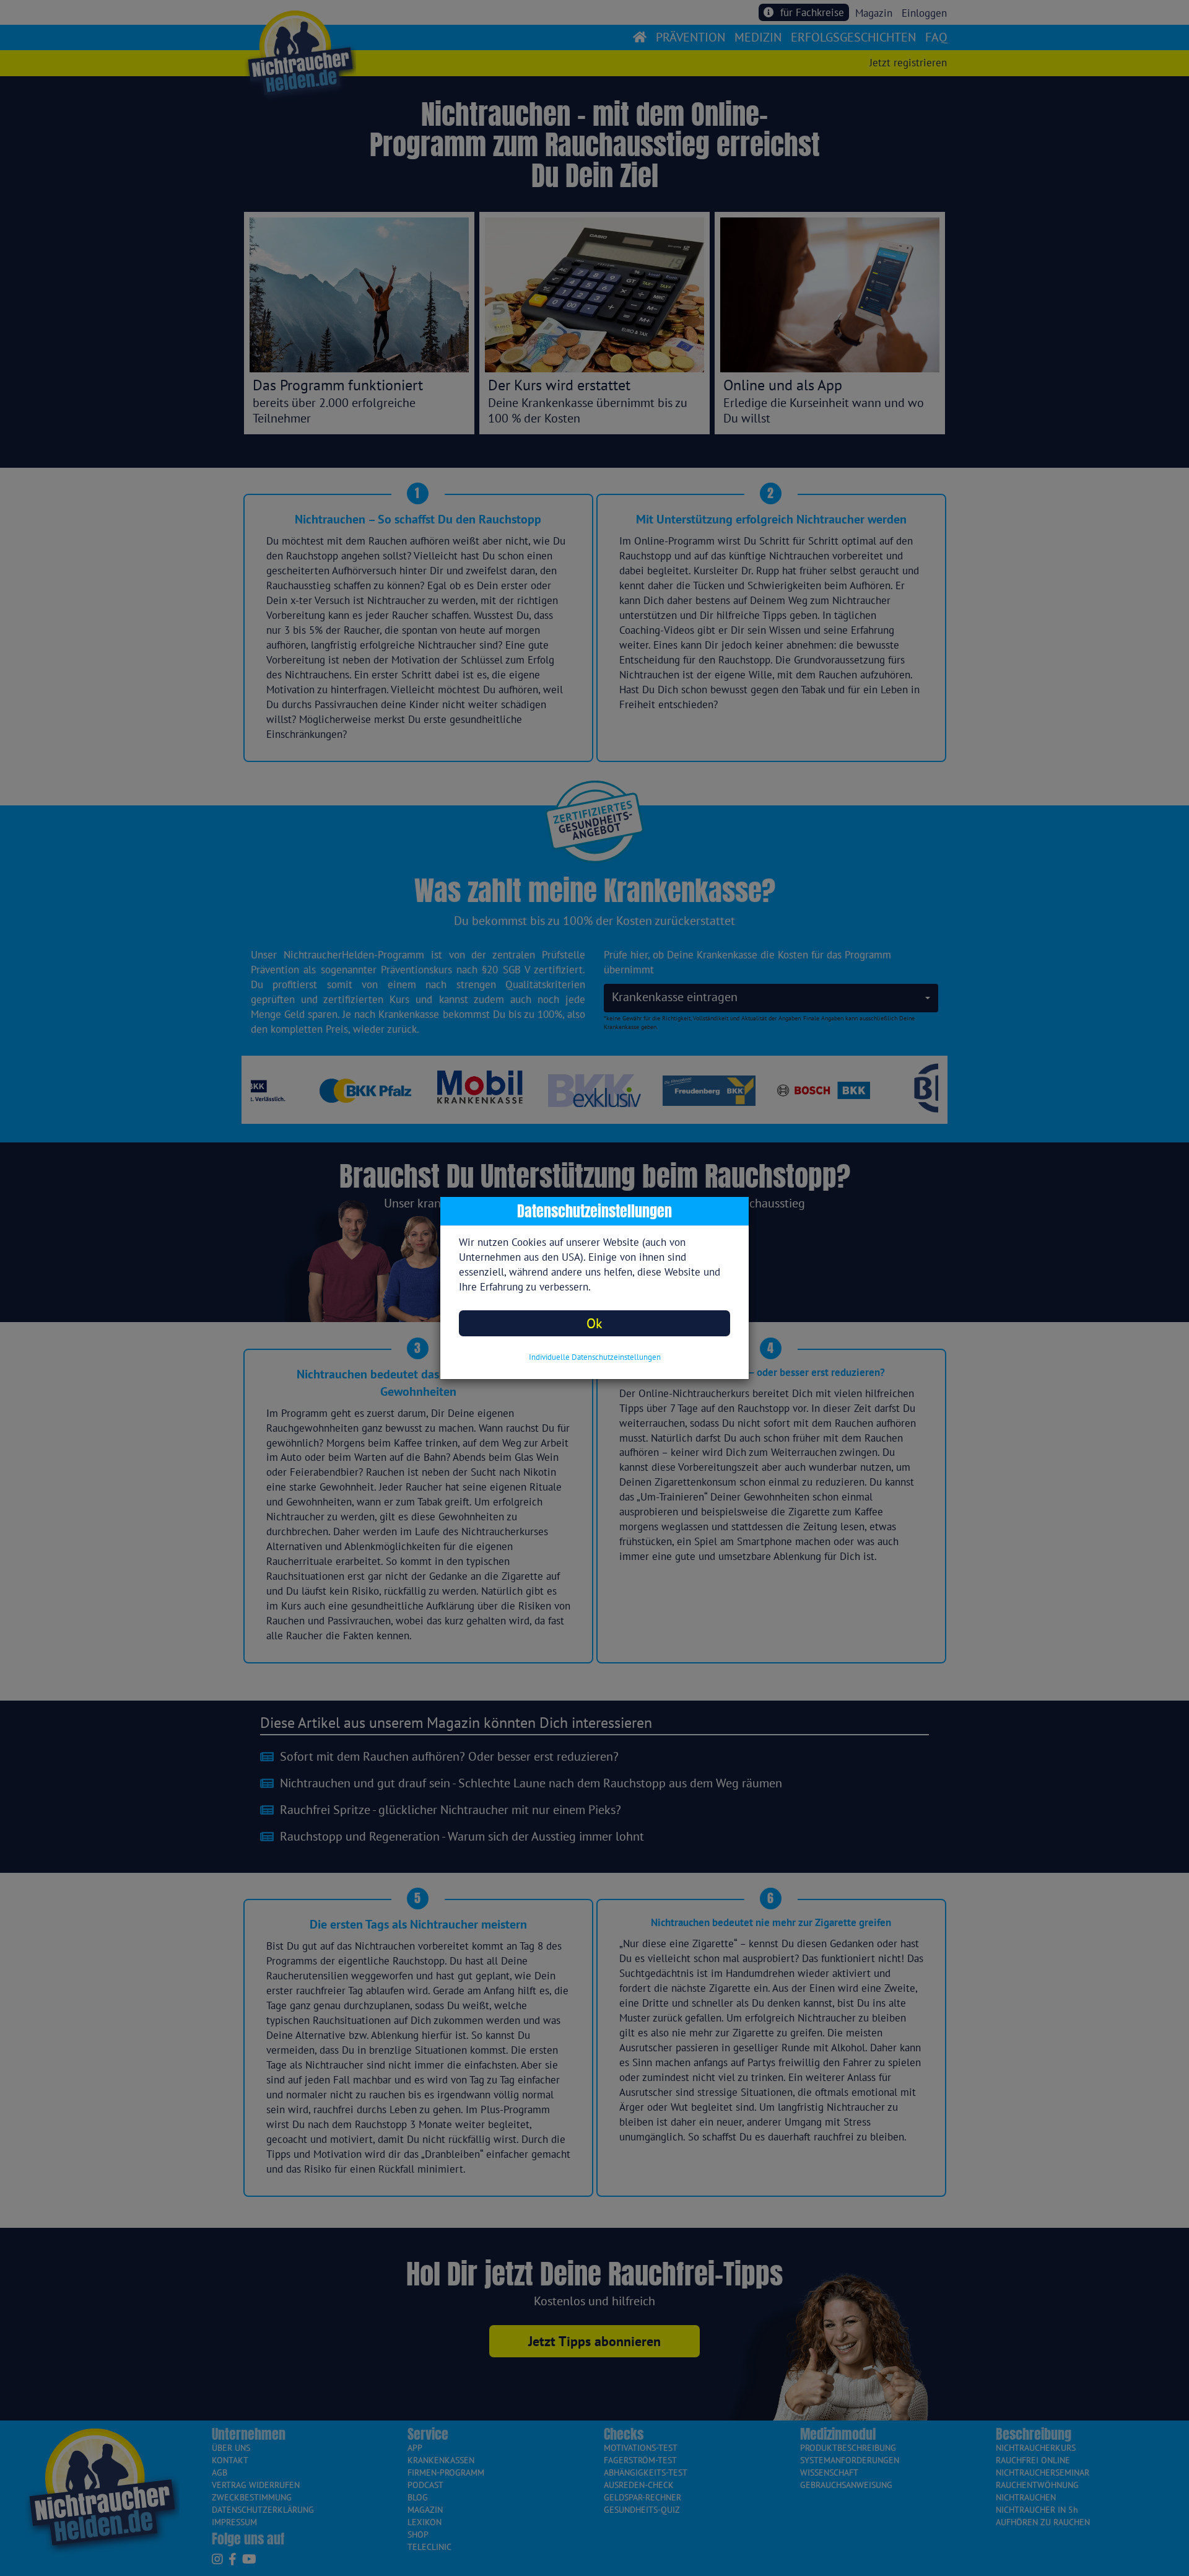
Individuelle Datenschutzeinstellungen (595, 1357)
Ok (594, 1323)
